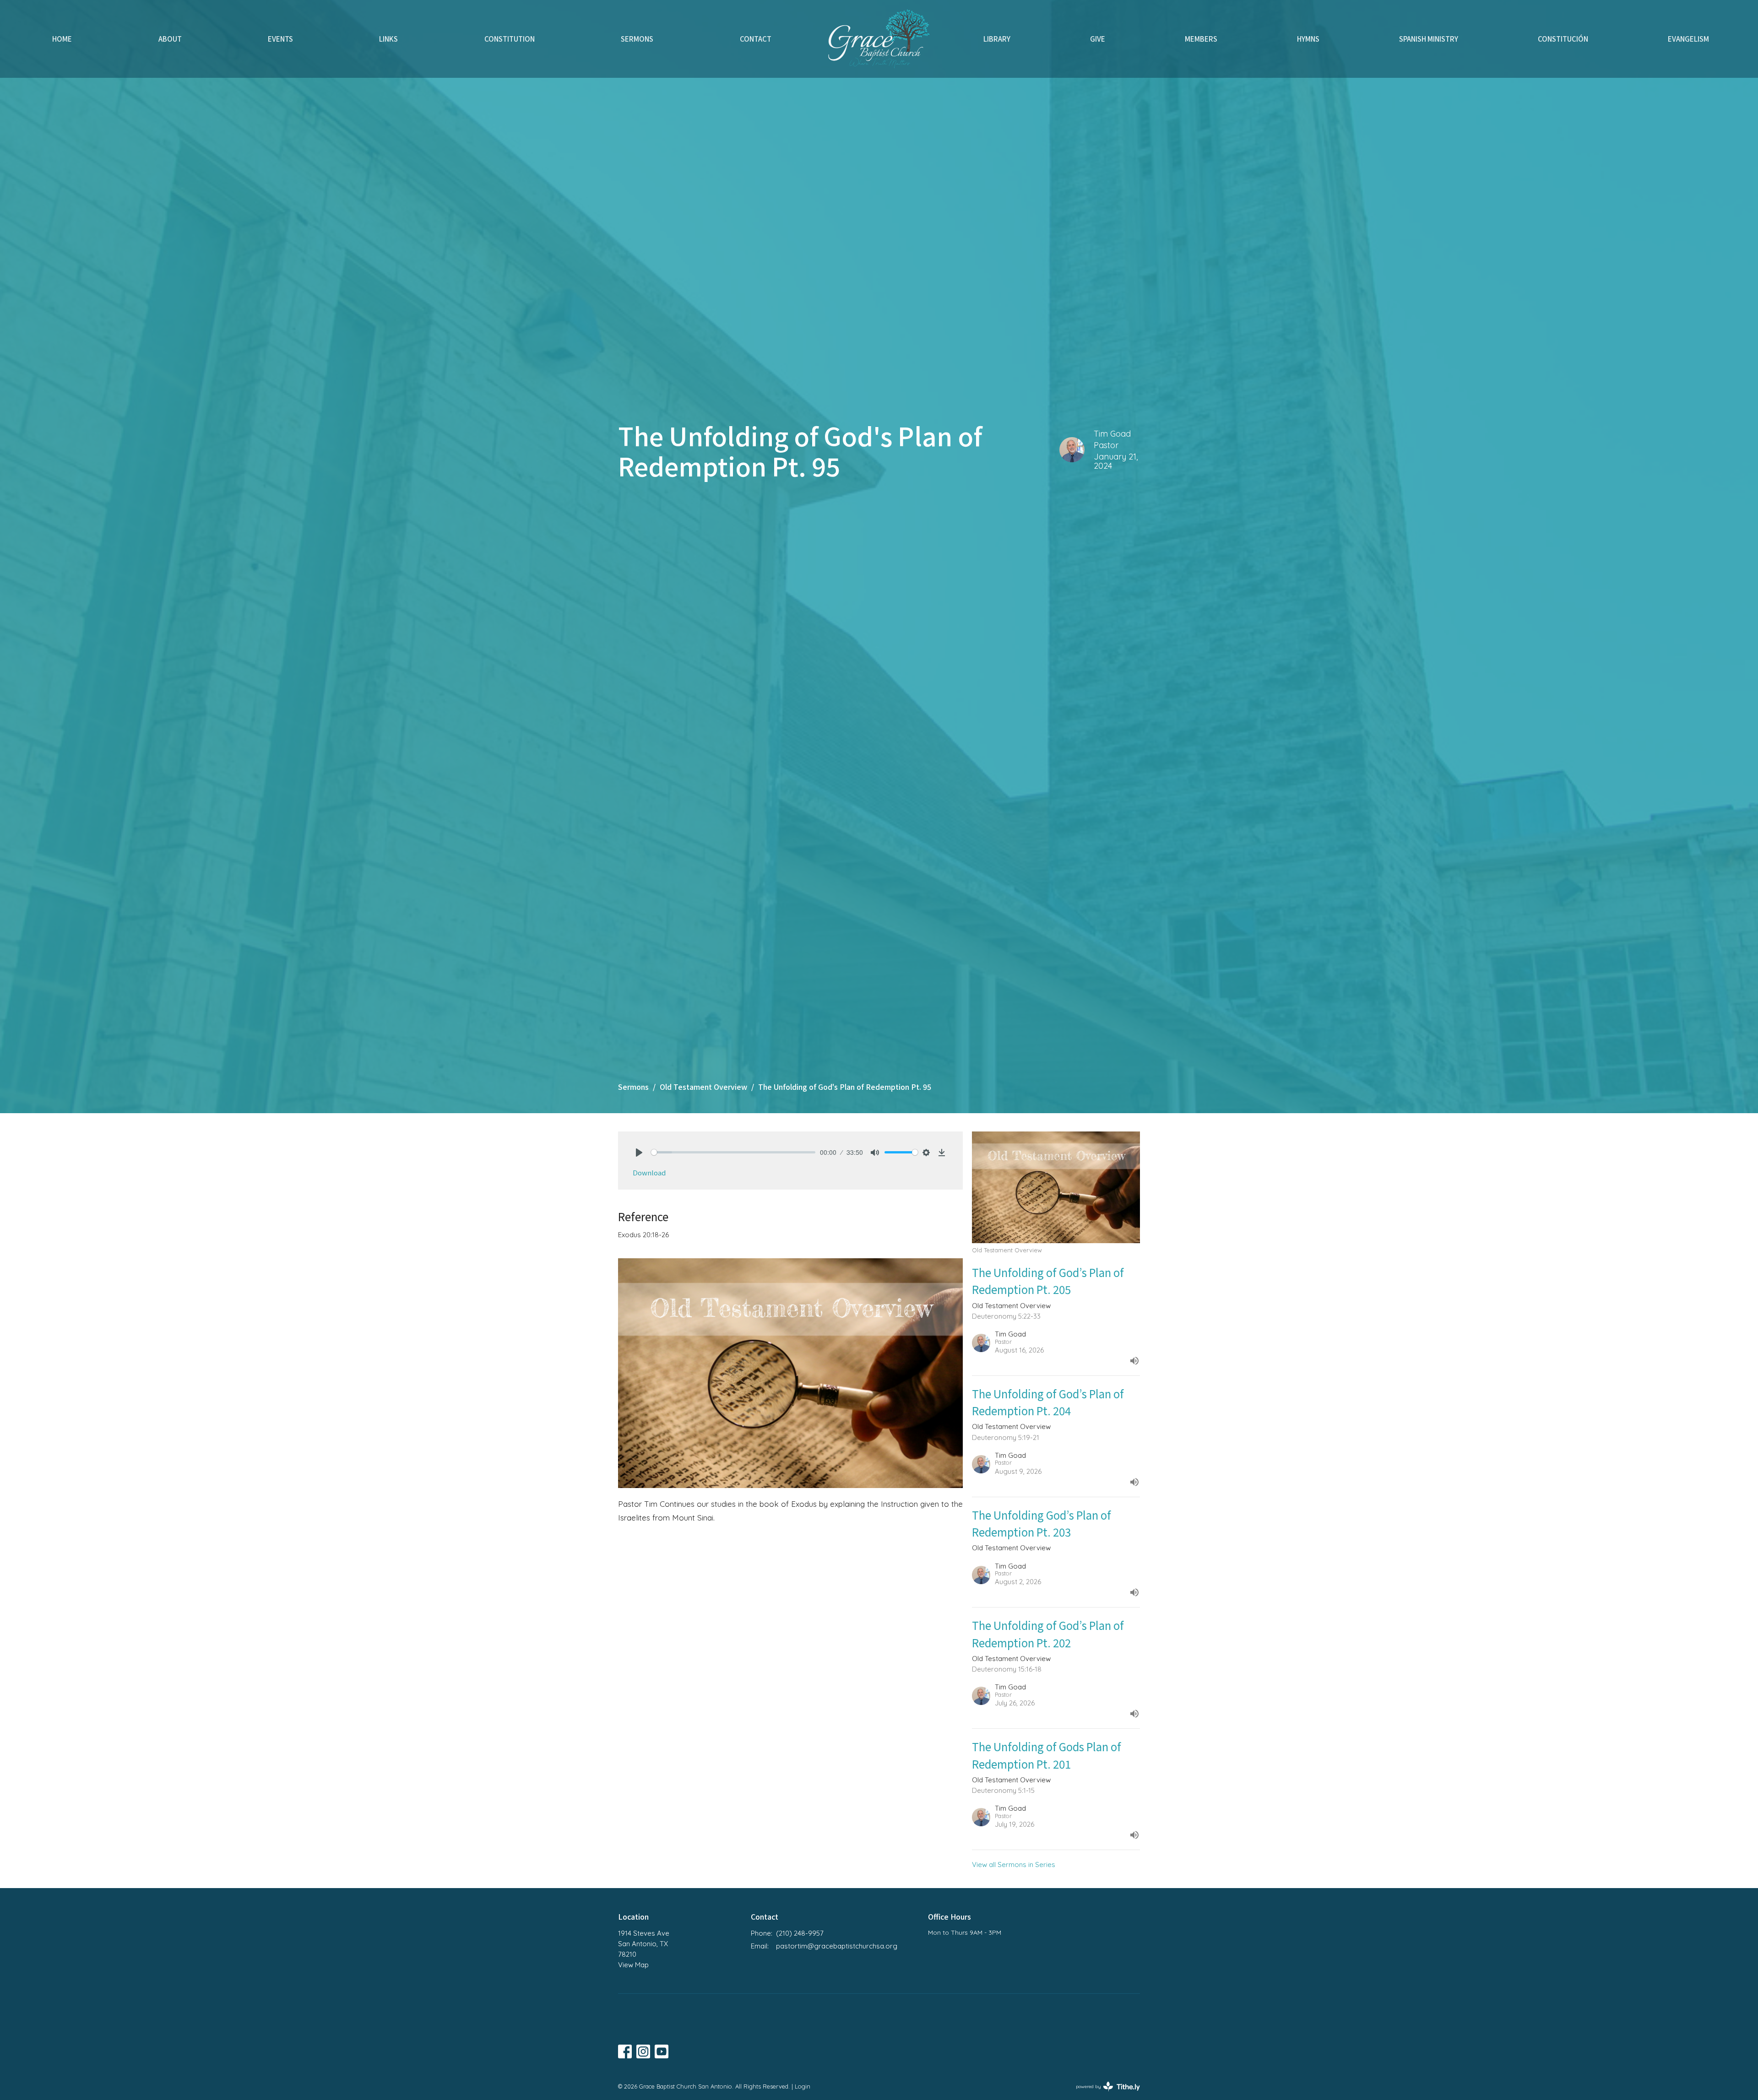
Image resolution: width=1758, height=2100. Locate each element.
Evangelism (1688, 39)
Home (62, 39)
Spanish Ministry (1429, 39)
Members (1201, 39)
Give (1098, 39)
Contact (756, 39)
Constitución (1563, 39)
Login (803, 2086)
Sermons (637, 39)
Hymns (1308, 39)
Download (649, 1172)
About (170, 39)
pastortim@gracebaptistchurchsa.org (837, 1946)
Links (388, 39)
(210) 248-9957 (800, 1933)
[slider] (733, 1152)
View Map (633, 1965)
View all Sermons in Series (1014, 1865)
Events (280, 39)
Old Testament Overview (703, 1087)
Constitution (510, 39)
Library (997, 39)
